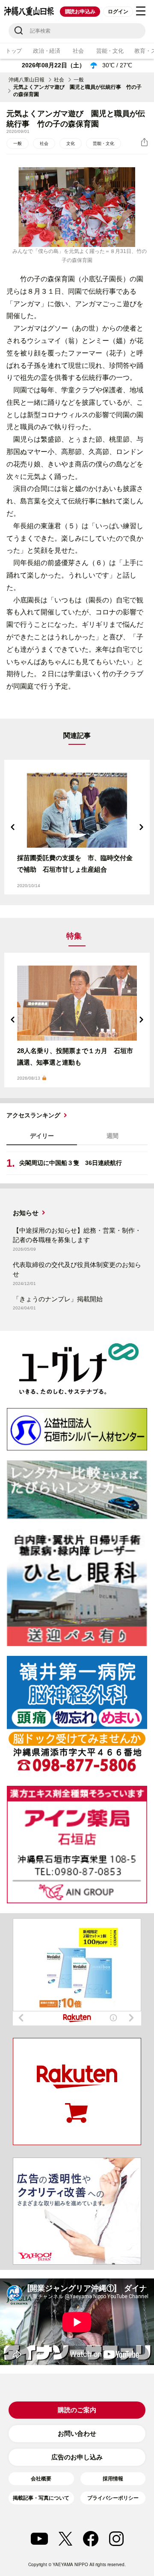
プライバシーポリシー (113, 2498)
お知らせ (26, 1213)
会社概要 (41, 2479)
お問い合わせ (77, 2433)
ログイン (118, 12)
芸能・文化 (110, 51)
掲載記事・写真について (41, 2498)
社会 (78, 51)
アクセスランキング (33, 1115)
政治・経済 (47, 51)
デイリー (42, 1136)
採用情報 (113, 2479)
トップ (14, 51)
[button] (13, 827)
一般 (79, 80)
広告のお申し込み (77, 2457)
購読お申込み (80, 12)
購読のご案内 (77, 2410)
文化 (71, 143)
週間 (113, 1136)
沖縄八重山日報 (27, 80)
